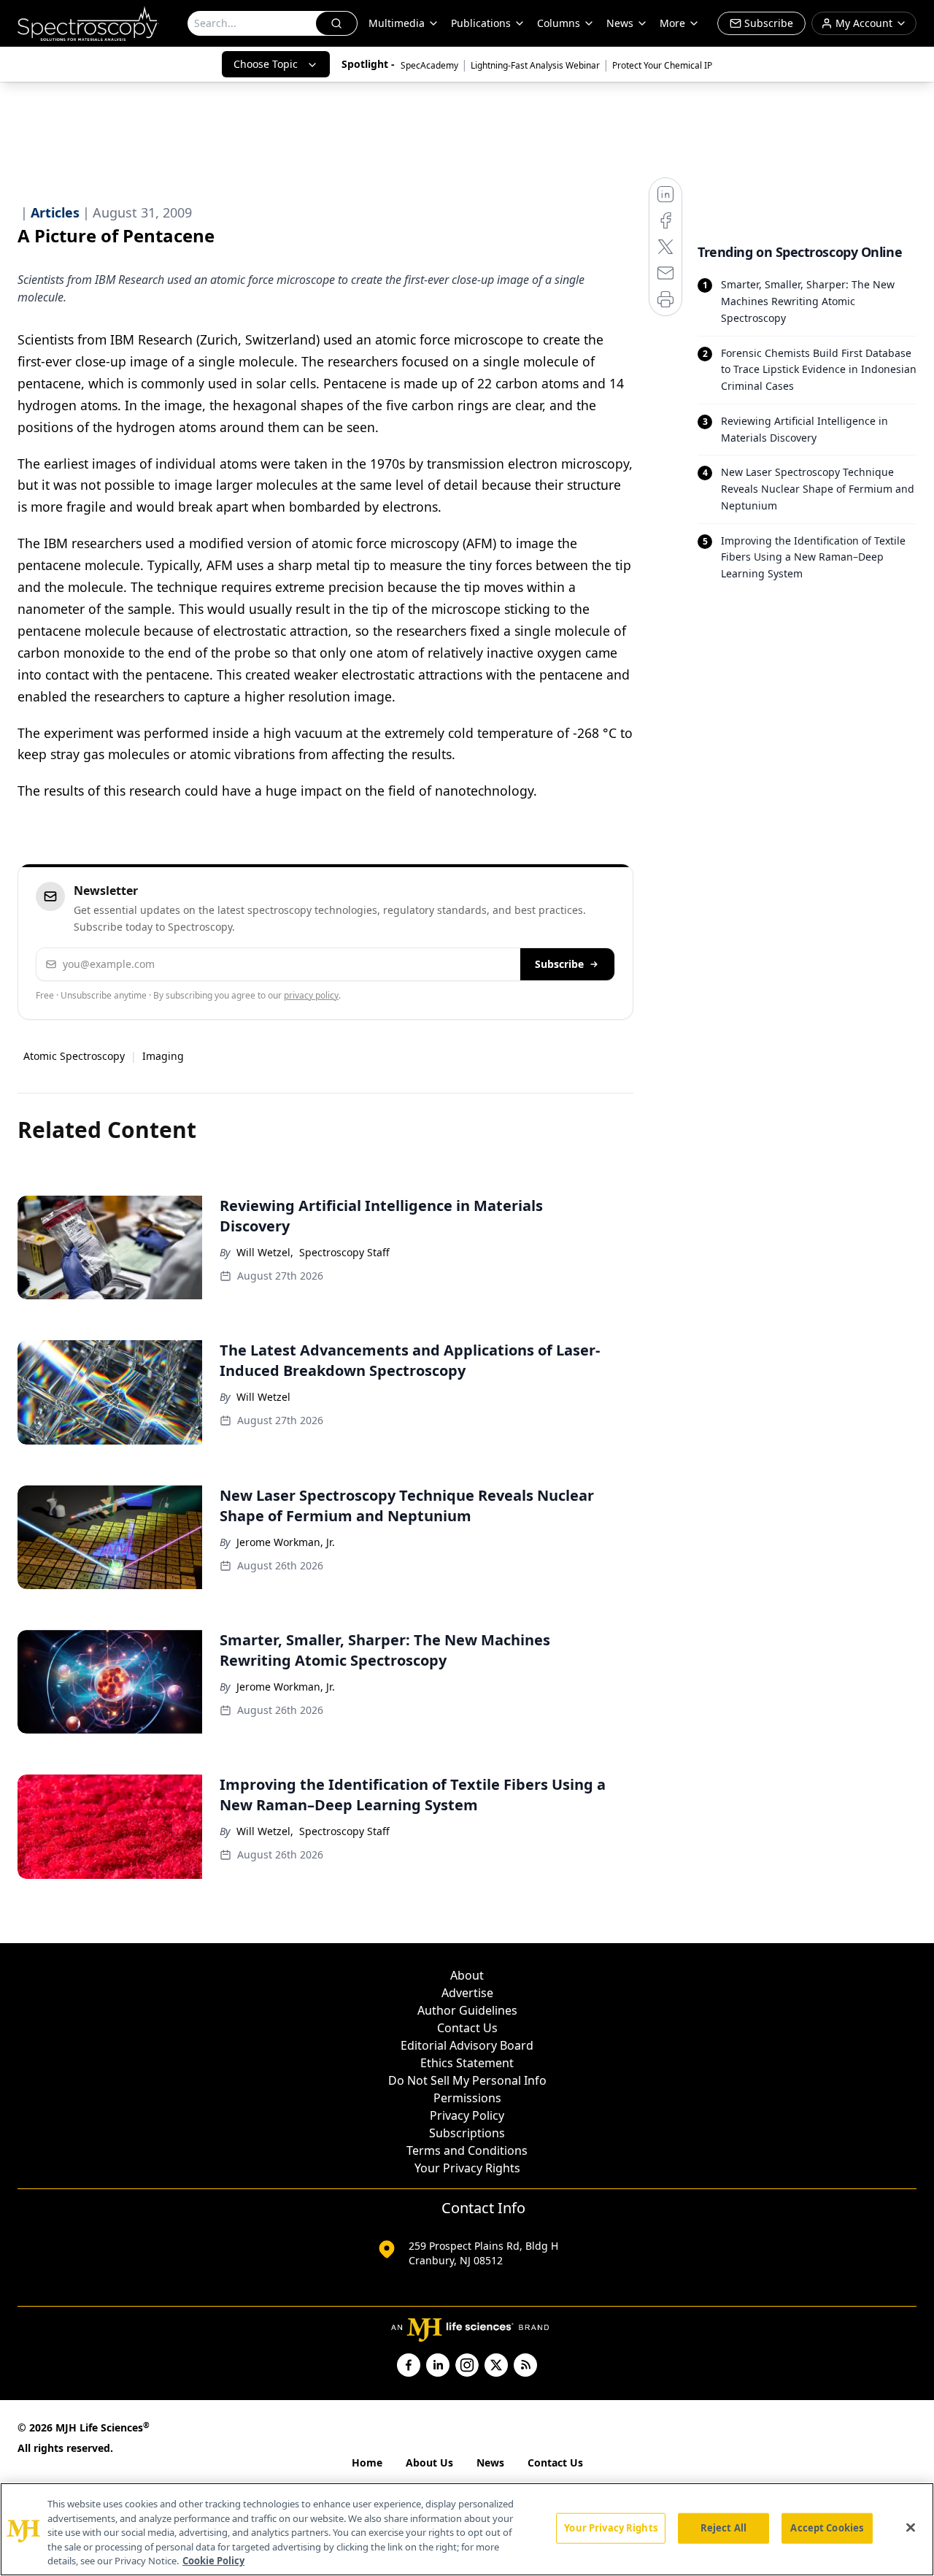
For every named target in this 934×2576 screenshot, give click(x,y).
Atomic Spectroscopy (74, 1056)
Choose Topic (266, 64)
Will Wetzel (263, 1397)
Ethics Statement (467, 2063)
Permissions (467, 2098)
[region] (467, 2529)
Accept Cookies (827, 2528)
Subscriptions (467, 2133)
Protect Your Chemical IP (662, 65)
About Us (429, 2462)
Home (367, 2462)
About (467, 1975)
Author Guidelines (467, 2010)
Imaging (163, 1056)
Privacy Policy (467, 2115)
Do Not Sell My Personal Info (467, 2080)
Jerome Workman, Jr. (286, 1542)
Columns (559, 23)
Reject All (723, 2528)
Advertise (467, 1993)
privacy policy (311, 995)
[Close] (911, 2528)
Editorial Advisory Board (467, 2045)
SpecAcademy (429, 65)
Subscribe (559, 964)
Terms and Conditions (467, 2150)
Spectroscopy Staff (344, 1252)
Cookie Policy (213, 2561)
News (490, 2462)
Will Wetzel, (265, 1252)
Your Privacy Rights (467, 2168)
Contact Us (467, 2028)
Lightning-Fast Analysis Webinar (535, 65)
